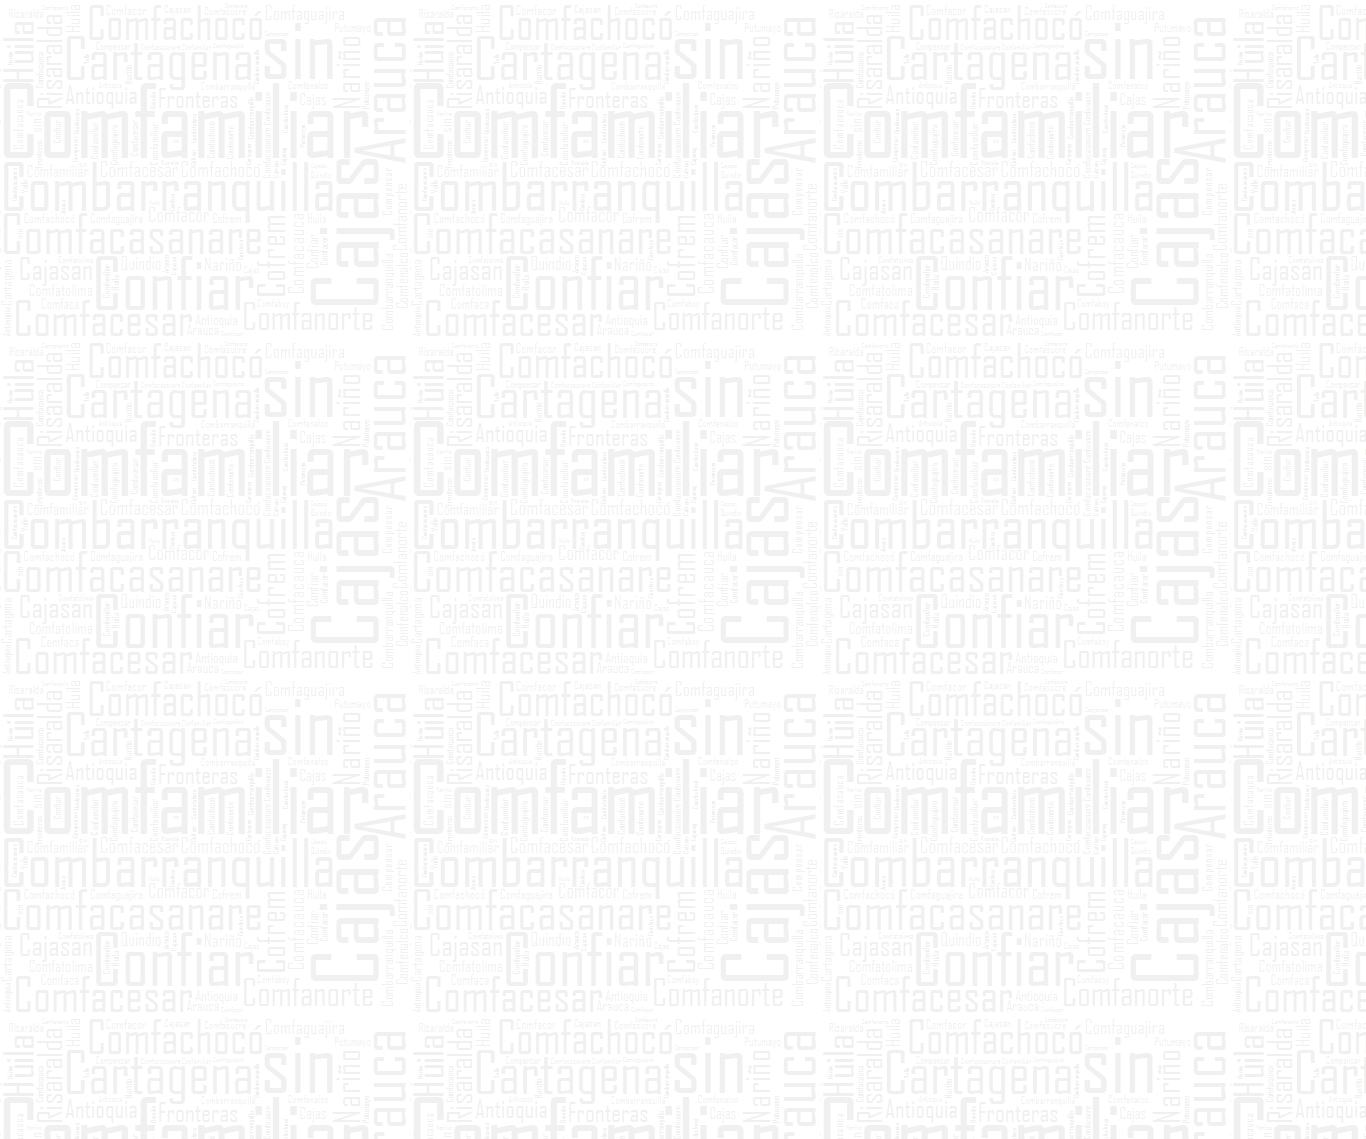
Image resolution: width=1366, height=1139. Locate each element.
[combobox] (974, 188)
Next (1168, 1035)
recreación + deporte (568, 280)
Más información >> (632, 653)
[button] (948, 207)
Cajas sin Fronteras (408, 280)
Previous (198, 1035)
